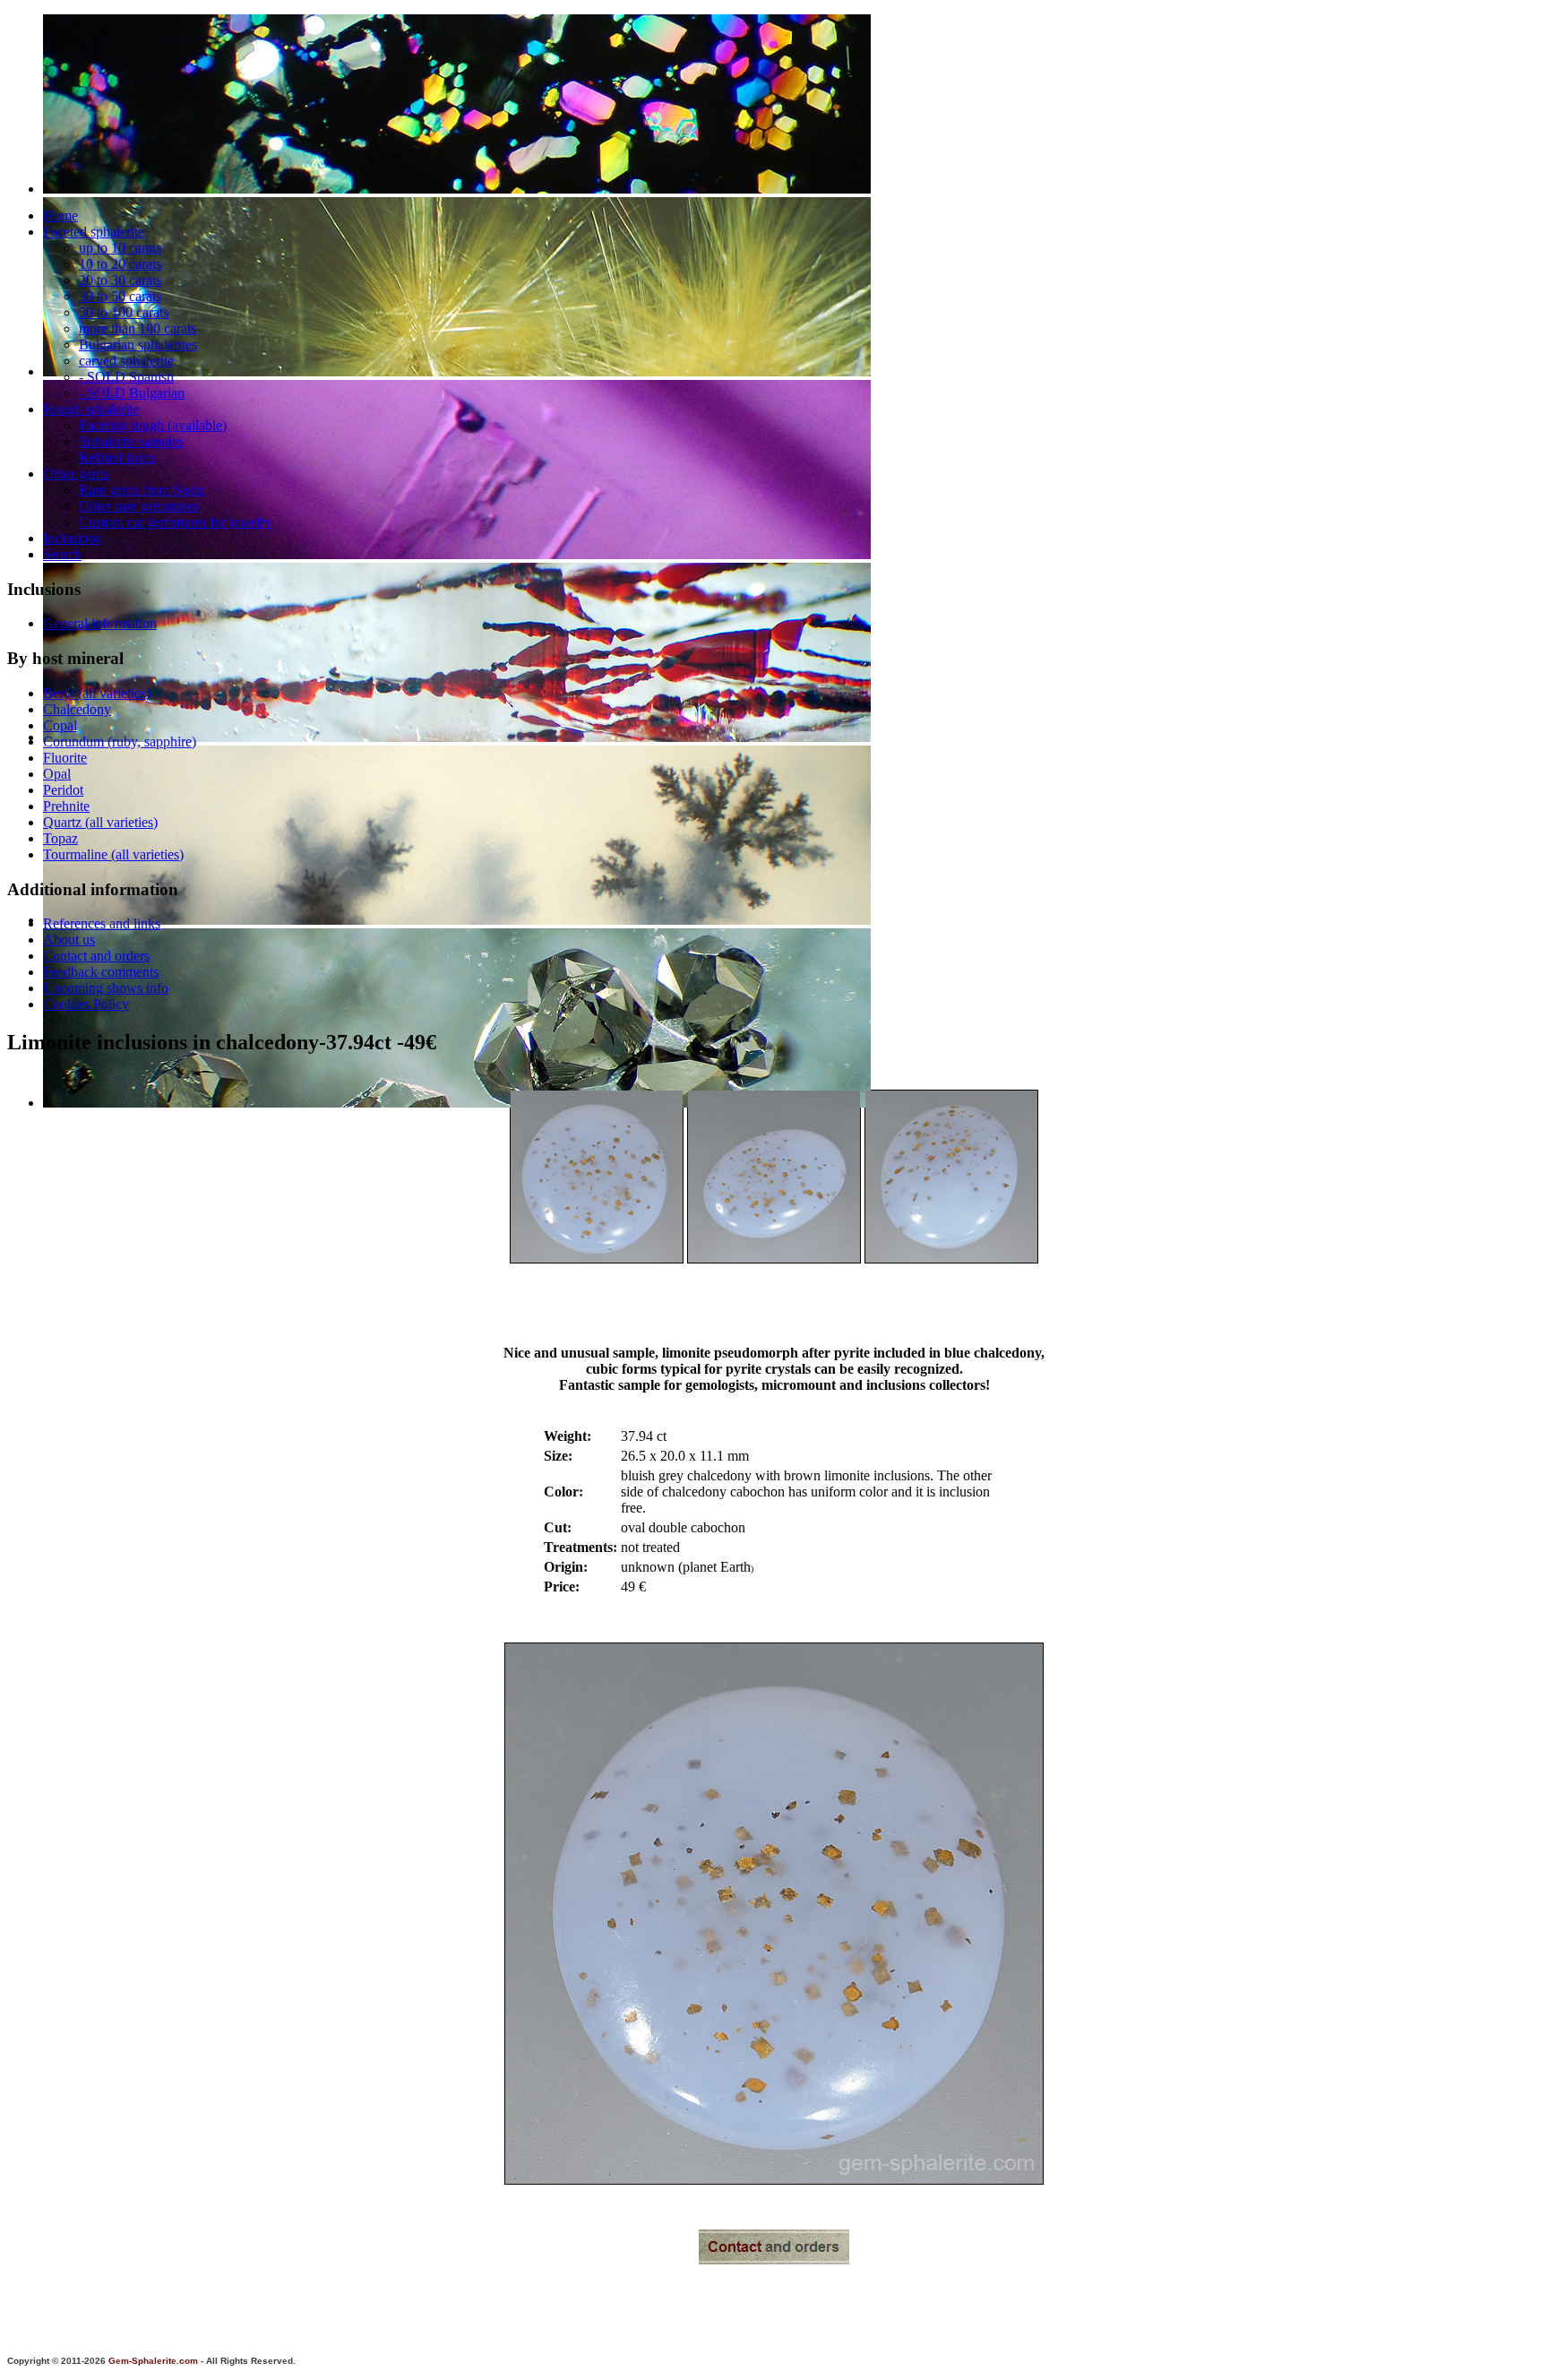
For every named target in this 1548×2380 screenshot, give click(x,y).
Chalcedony (77, 709)
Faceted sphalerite (94, 232)
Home (60, 216)
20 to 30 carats (120, 280)
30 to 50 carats (120, 296)
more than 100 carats (138, 328)
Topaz (60, 838)
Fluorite (65, 758)
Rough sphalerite (91, 409)
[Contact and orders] (774, 2259)
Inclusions (72, 538)
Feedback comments (101, 972)
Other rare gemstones (139, 506)
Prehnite (66, 806)
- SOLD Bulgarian (132, 393)
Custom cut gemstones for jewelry (175, 522)
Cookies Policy (86, 1004)
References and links (102, 923)
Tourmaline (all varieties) (113, 854)
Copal (60, 725)
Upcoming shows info (106, 988)
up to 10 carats (120, 248)
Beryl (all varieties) (97, 693)
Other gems (76, 474)
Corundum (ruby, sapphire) (120, 742)
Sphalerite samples (131, 441)
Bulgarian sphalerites (138, 345)
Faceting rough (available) (153, 425)
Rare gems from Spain (142, 490)
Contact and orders (96, 956)
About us (69, 940)
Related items (117, 457)
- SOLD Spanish (126, 377)
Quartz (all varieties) (100, 822)
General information (100, 623)
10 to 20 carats (120, 264)
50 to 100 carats (124, 312)
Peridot (63, 790)
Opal (57, 774)
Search (62, 554)
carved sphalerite (126, 361)
